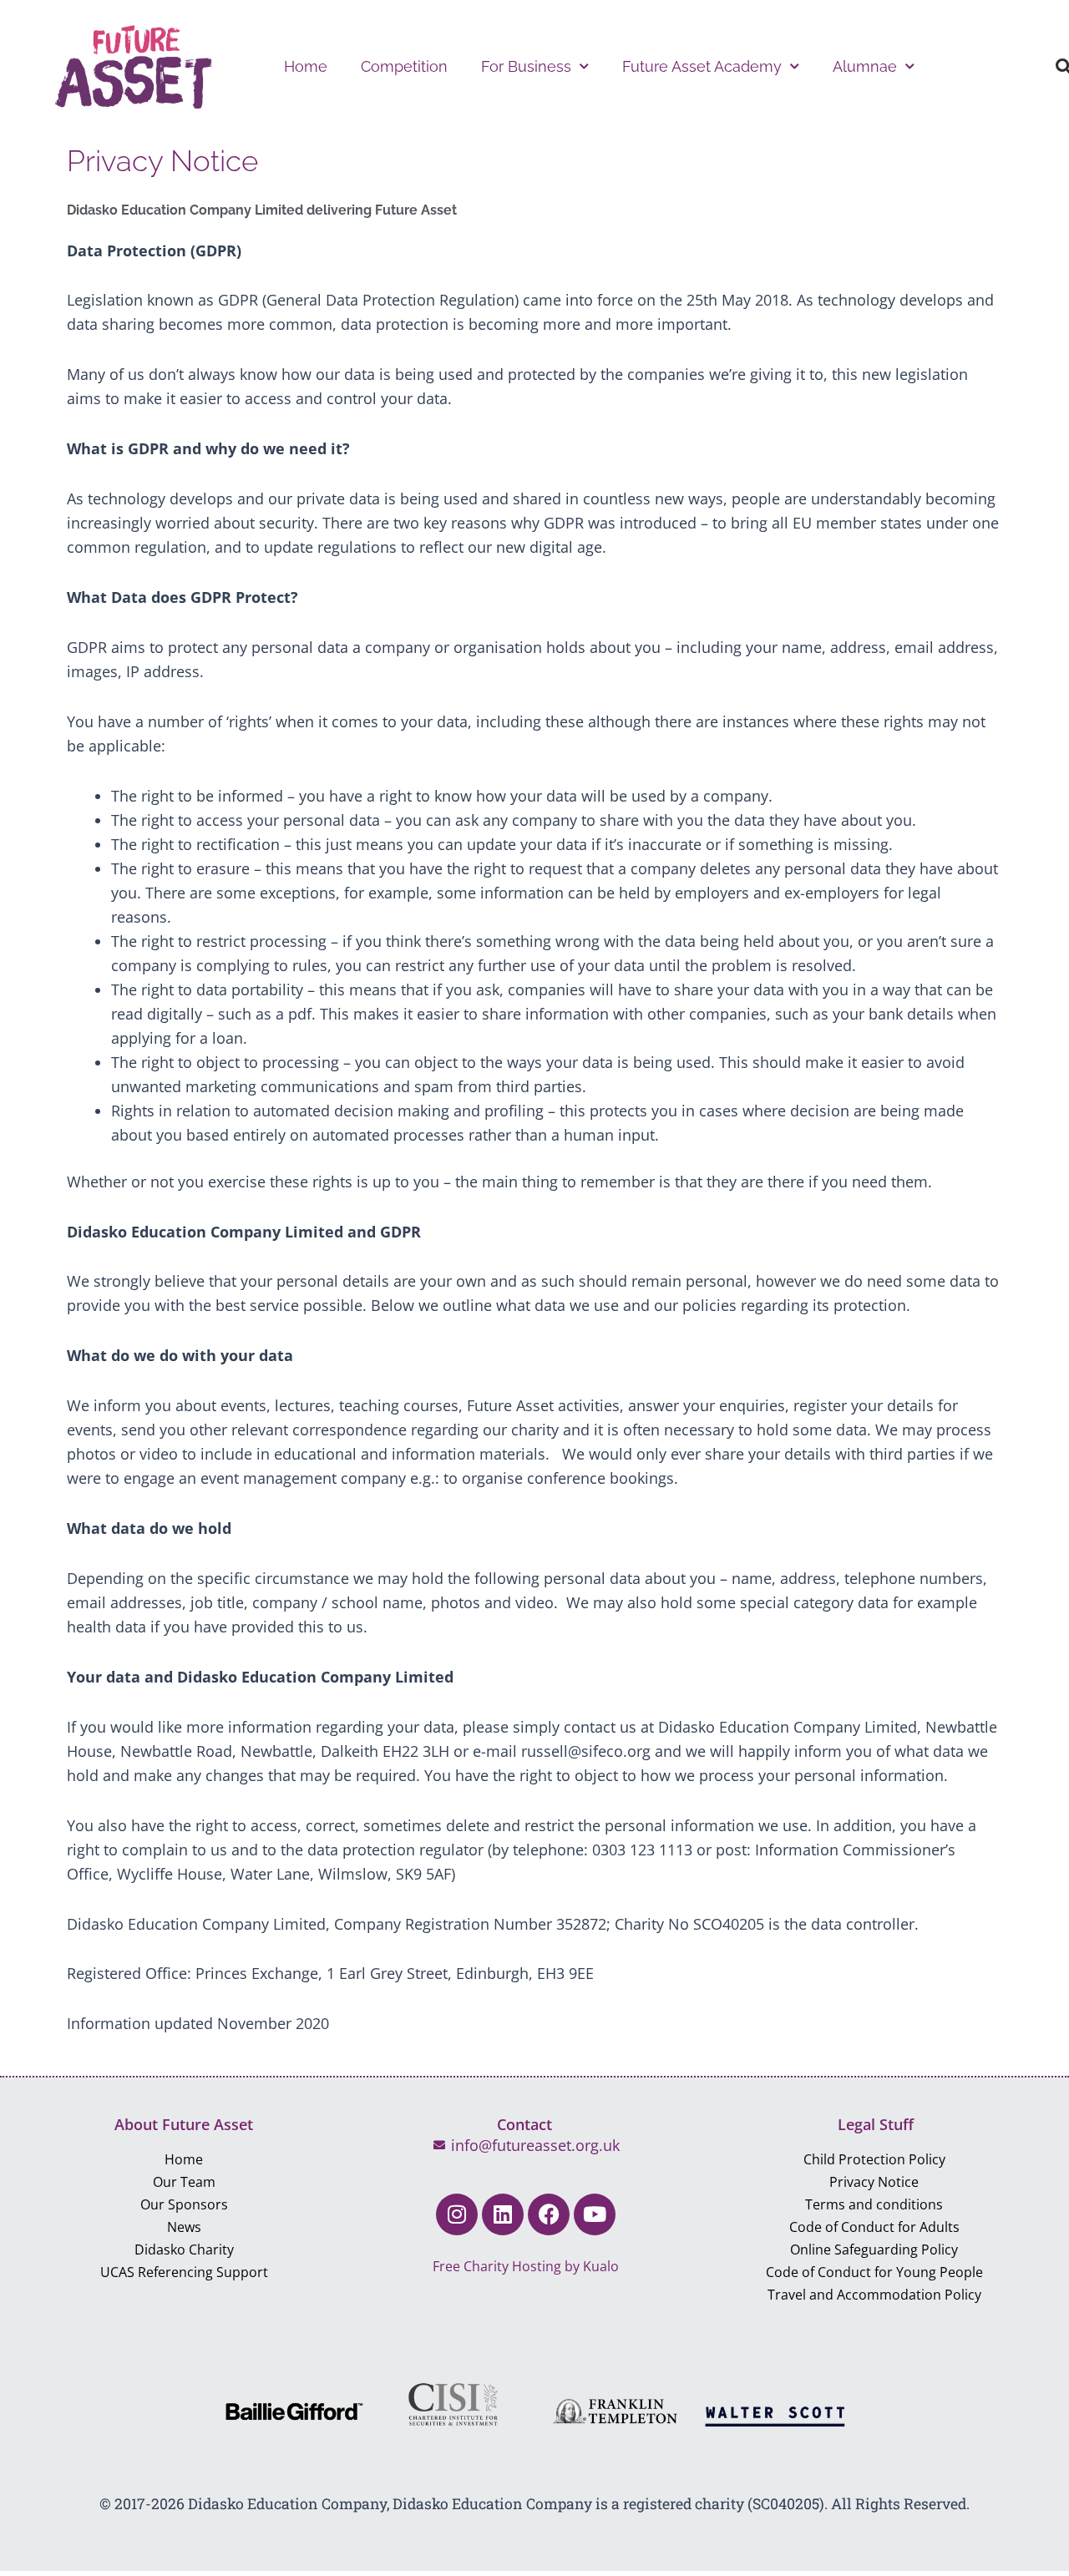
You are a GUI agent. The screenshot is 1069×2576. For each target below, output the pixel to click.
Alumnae (865, 66)
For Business (526, 66)
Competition (404, 66)
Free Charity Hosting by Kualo (526, 2266)
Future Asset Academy (702, 66)
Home (306, 66)
